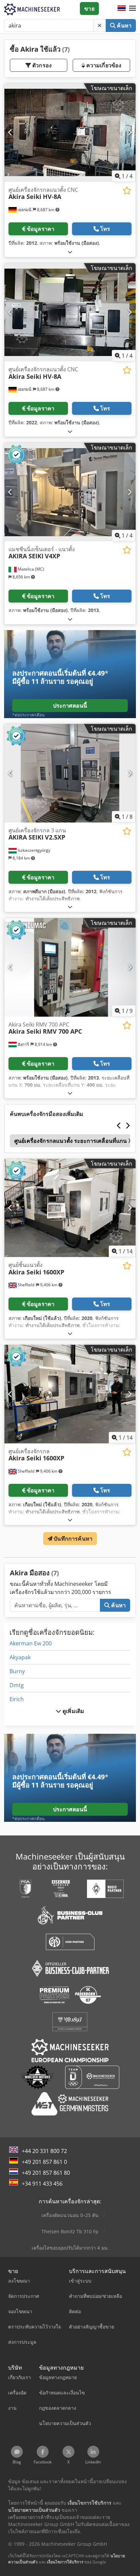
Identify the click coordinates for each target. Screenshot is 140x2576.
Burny (17, 1671)
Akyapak (20, 1657)
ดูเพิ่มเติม (73, 1711)
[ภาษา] (122, 9)
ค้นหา (124, 26)
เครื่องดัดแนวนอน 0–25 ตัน (70, 2215)
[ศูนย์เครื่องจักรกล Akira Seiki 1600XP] (70, 1394)
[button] (133, 9)
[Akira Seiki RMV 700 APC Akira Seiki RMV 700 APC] (70, 967)
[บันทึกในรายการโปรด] (127, 191)
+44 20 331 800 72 (44, 2151)
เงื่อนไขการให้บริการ (65, 2562)
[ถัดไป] (130, 133)
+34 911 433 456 (42, 2184)
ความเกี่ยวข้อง (103, 65)
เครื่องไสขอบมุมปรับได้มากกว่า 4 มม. (70, 2248)
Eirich (17, 1699)
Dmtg (17, 1685)
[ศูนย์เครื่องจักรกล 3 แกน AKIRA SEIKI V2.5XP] (70, 773)
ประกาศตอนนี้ (70, 706)
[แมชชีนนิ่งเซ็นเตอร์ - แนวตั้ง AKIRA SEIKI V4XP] (70, 492)
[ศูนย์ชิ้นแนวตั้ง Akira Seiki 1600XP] (70, 1208)
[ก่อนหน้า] (10, 133)
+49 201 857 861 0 (44, 2162)
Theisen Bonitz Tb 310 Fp (70, 2231)
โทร (105, 229)
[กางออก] (70, 252)
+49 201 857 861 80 (46, 2173)
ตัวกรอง (41, 65)
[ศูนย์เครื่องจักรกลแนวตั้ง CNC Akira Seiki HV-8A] (70, 133)
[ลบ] (100, 26)
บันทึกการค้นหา (72, 1539)
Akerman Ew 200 (31, 1643)
